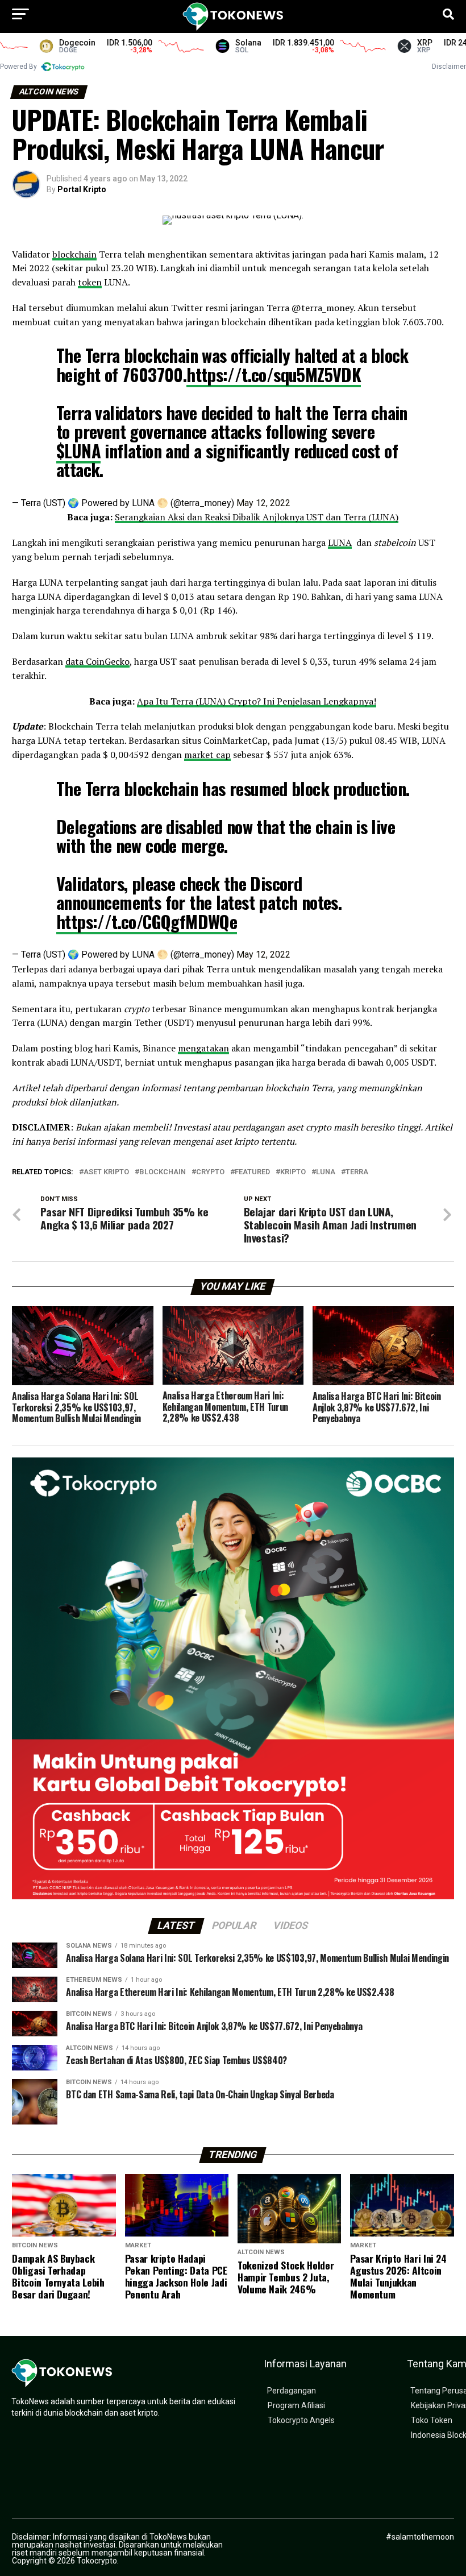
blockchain (74, 254)
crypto (210, 1172)
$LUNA (78, 451)
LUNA (340, 542)
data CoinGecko (97, 661)
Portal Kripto (82, 189)
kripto (293, 1172)
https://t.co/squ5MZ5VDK (274, 374)
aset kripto (106, 1172)
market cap (207, 755)
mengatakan (203, 1048)
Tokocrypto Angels (301, 2420)
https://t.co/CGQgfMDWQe (147, 922)
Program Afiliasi (296, 2406)
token (90, 282)
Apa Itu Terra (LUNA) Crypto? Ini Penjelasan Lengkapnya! (257, 701)
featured (252, 1172)
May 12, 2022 (263, 503)
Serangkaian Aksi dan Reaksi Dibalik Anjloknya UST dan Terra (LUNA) (257, 517)
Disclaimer (449, 67)
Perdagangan (292, 2391)
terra (357, 1172)
